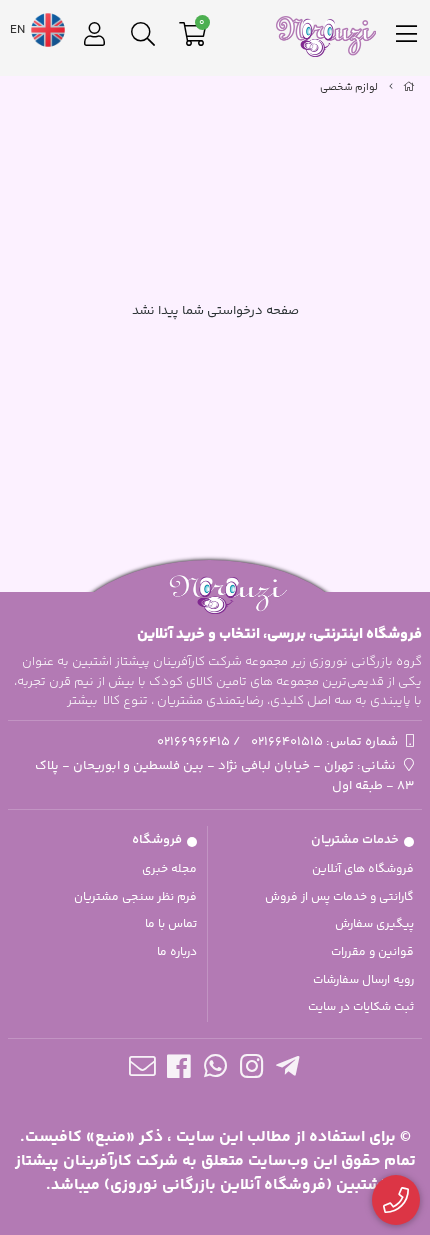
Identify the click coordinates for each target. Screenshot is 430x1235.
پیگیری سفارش (374, 924)
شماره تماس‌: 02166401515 (324, 742)
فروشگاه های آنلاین (363, 869)
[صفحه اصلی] (409, 88)
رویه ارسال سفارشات (363, 980)
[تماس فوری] (396, 1200)
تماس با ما (171, 924)
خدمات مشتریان (355, 840)
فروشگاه (157, 840)
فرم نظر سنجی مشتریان (135, 897)
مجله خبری (169, 869)
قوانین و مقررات (372, 952)
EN (19, 30)
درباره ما (177, 952)
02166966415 (193, 742)
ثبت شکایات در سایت (361, 1007)
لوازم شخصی (349, 88)
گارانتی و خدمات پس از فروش (339, 897)
